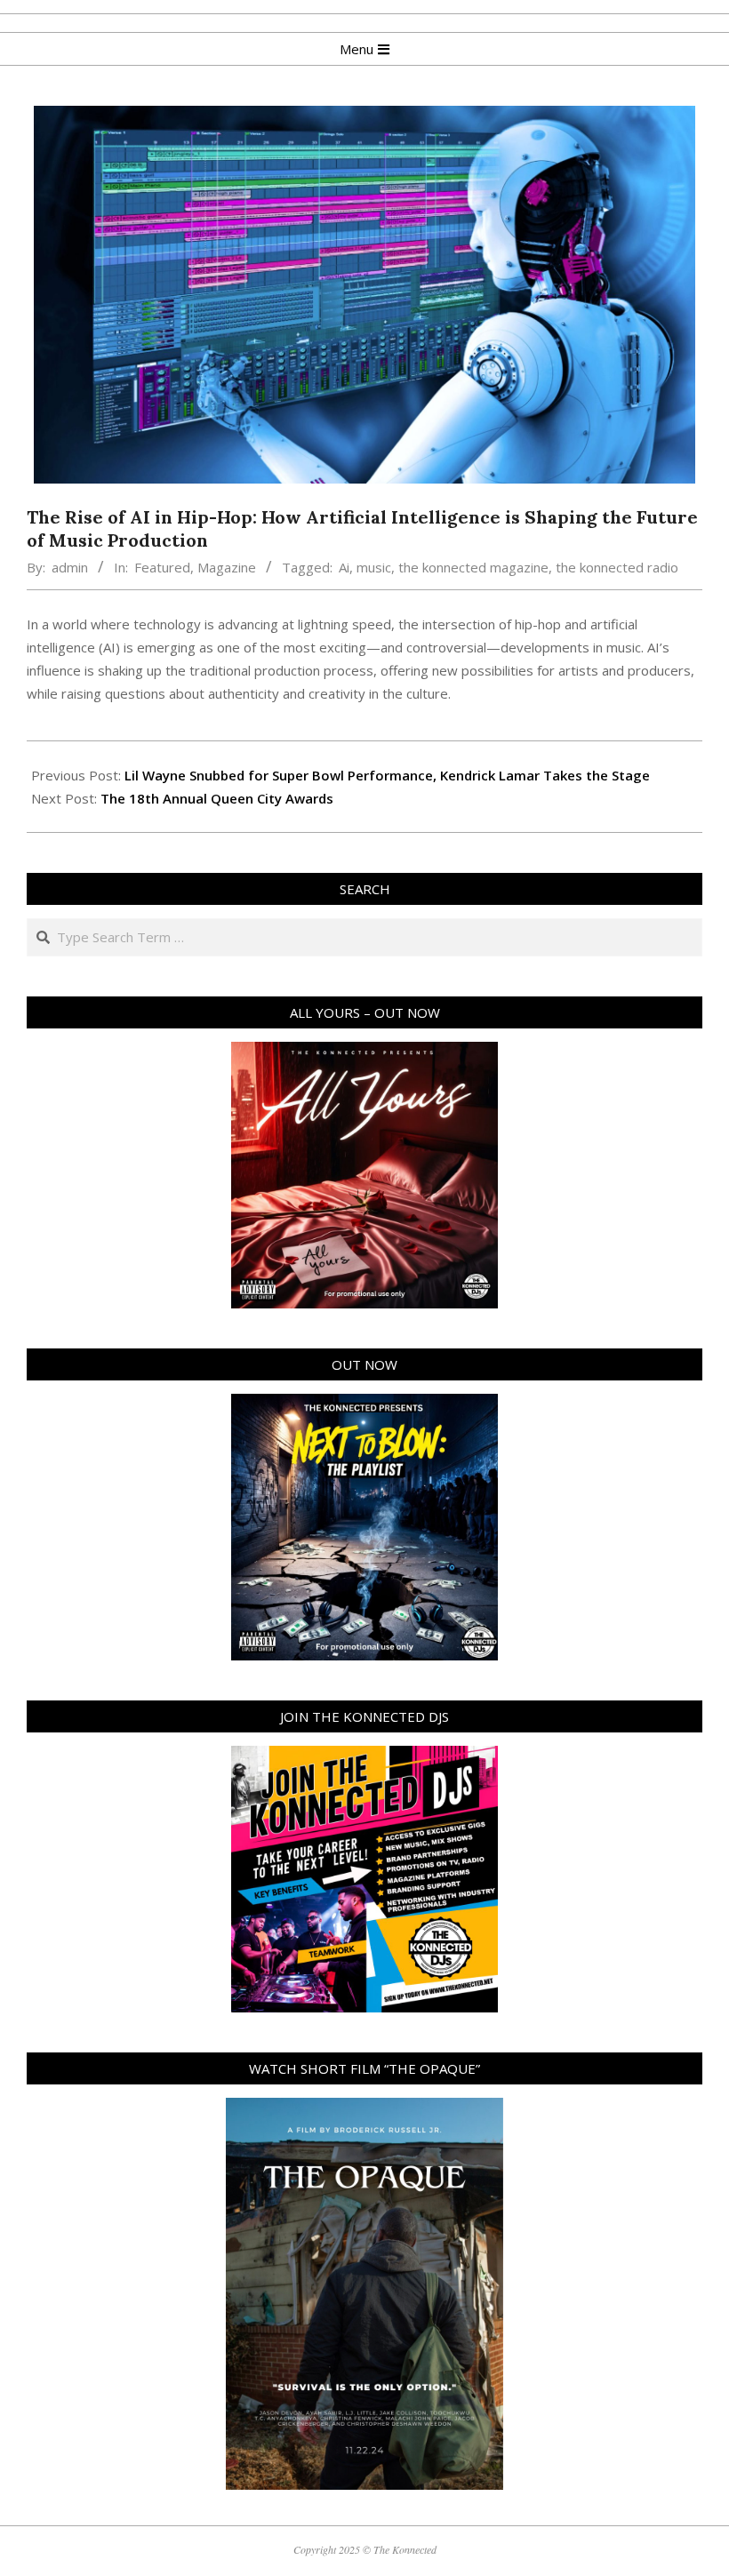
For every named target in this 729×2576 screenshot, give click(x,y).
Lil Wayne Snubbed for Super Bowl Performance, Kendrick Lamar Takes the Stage (387, 775)
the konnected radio (617, 567)
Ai (344, 567)
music (374, 567)
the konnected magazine (473, 567)
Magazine (227, 567)
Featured (162, 567)
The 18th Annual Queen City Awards (217, 798)
